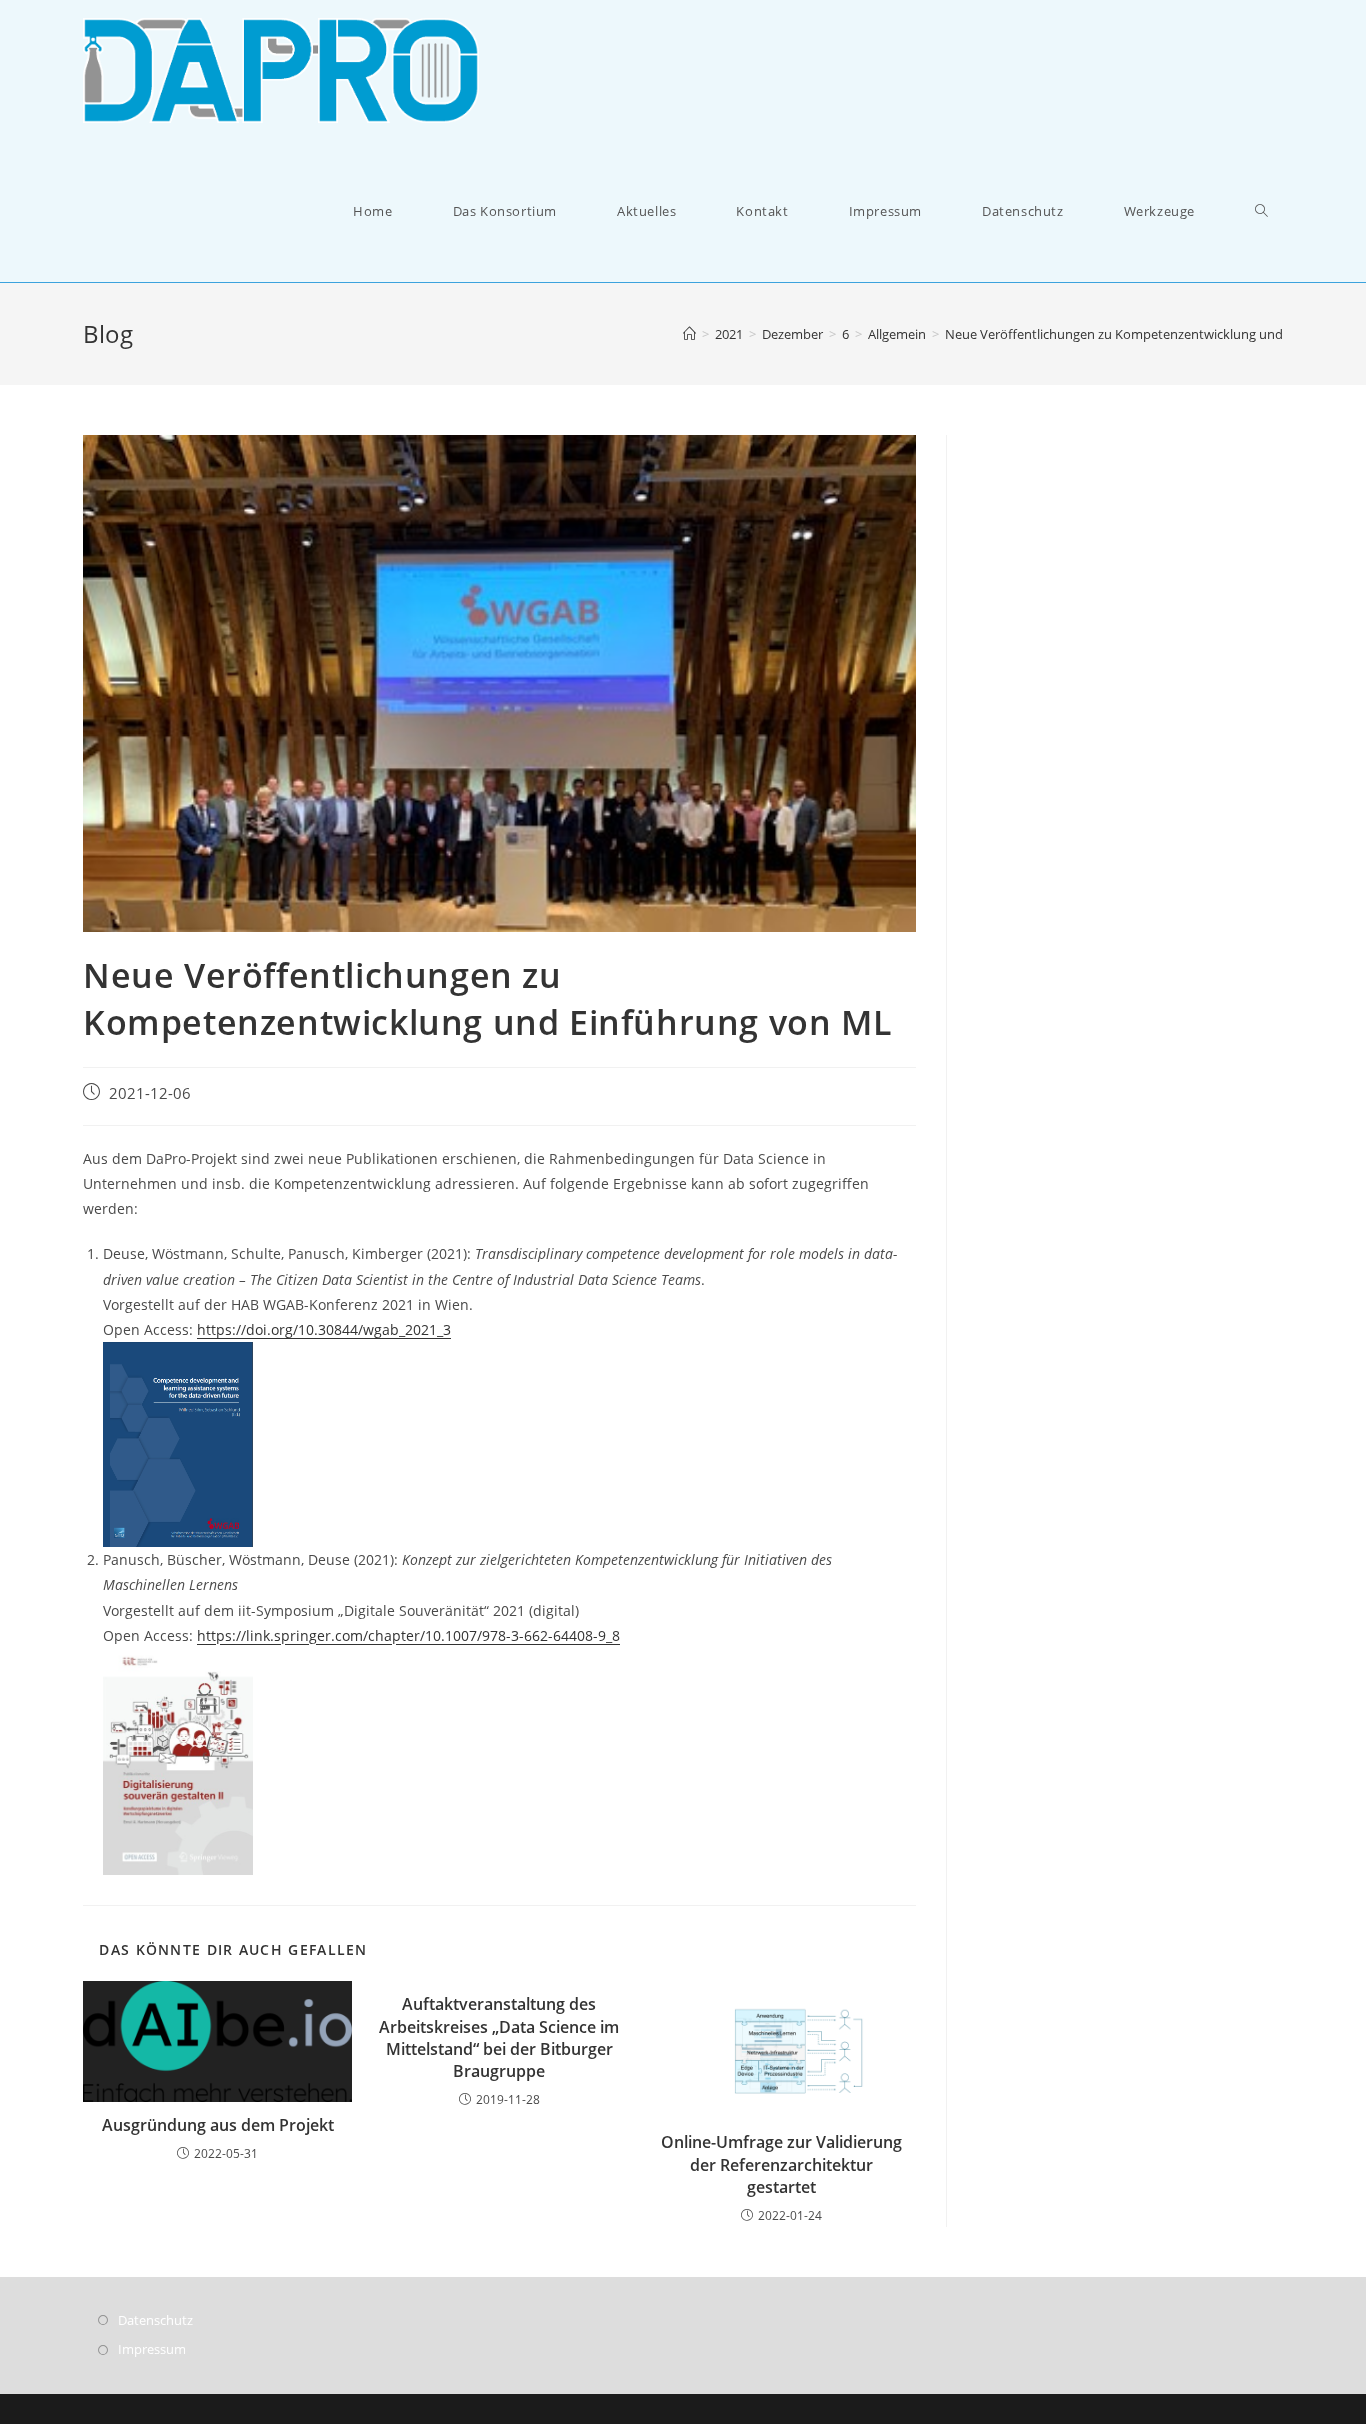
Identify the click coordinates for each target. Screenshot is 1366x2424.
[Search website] (1261, 211)
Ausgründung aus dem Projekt (218, 2125)
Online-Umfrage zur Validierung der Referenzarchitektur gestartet (781, 2164)
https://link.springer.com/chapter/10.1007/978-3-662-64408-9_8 (408, 1635)
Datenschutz (155, 2320)
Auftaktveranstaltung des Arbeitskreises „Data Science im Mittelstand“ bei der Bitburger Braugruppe (499, 2037)
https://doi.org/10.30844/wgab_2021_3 (324, 1329)
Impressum (152, 2349)
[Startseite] (689, 334)
